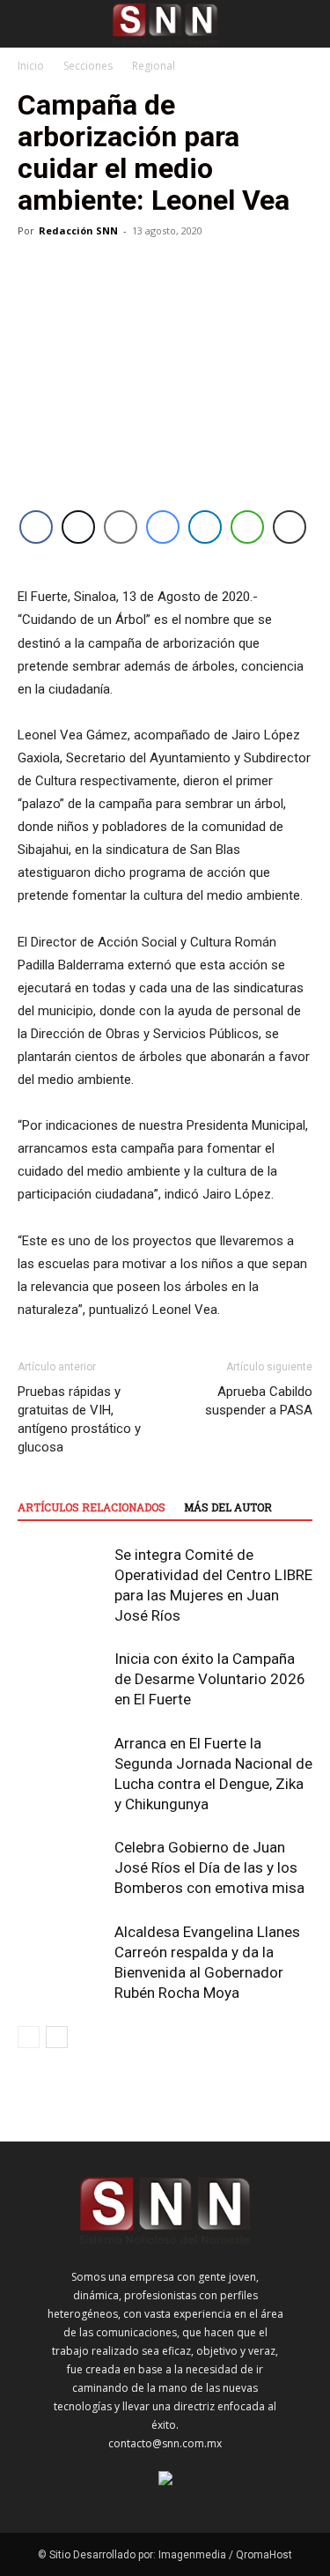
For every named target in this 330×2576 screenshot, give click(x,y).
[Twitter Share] (78, 527)
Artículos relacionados (92, 1507)
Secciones (88, 66)
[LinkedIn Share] (205, 527)
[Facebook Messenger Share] (163, 527)
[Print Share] (290, 527)
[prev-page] (29, 2037)
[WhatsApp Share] (247, 527)
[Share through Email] (121, 527)
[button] (30, 24)
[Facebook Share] (36, 527)
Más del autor (228, 1507)
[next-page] (57, 2037)
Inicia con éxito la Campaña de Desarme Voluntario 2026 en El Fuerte (210, 1679)
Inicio (31, 66)
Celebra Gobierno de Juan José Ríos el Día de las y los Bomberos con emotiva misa (209, 1867)
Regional (154, 66)
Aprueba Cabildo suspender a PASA (259, 1401)
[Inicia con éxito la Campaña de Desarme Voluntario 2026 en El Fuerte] (62, 1679)
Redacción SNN (78, 230)
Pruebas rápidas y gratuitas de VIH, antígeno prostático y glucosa (79, 1419)
